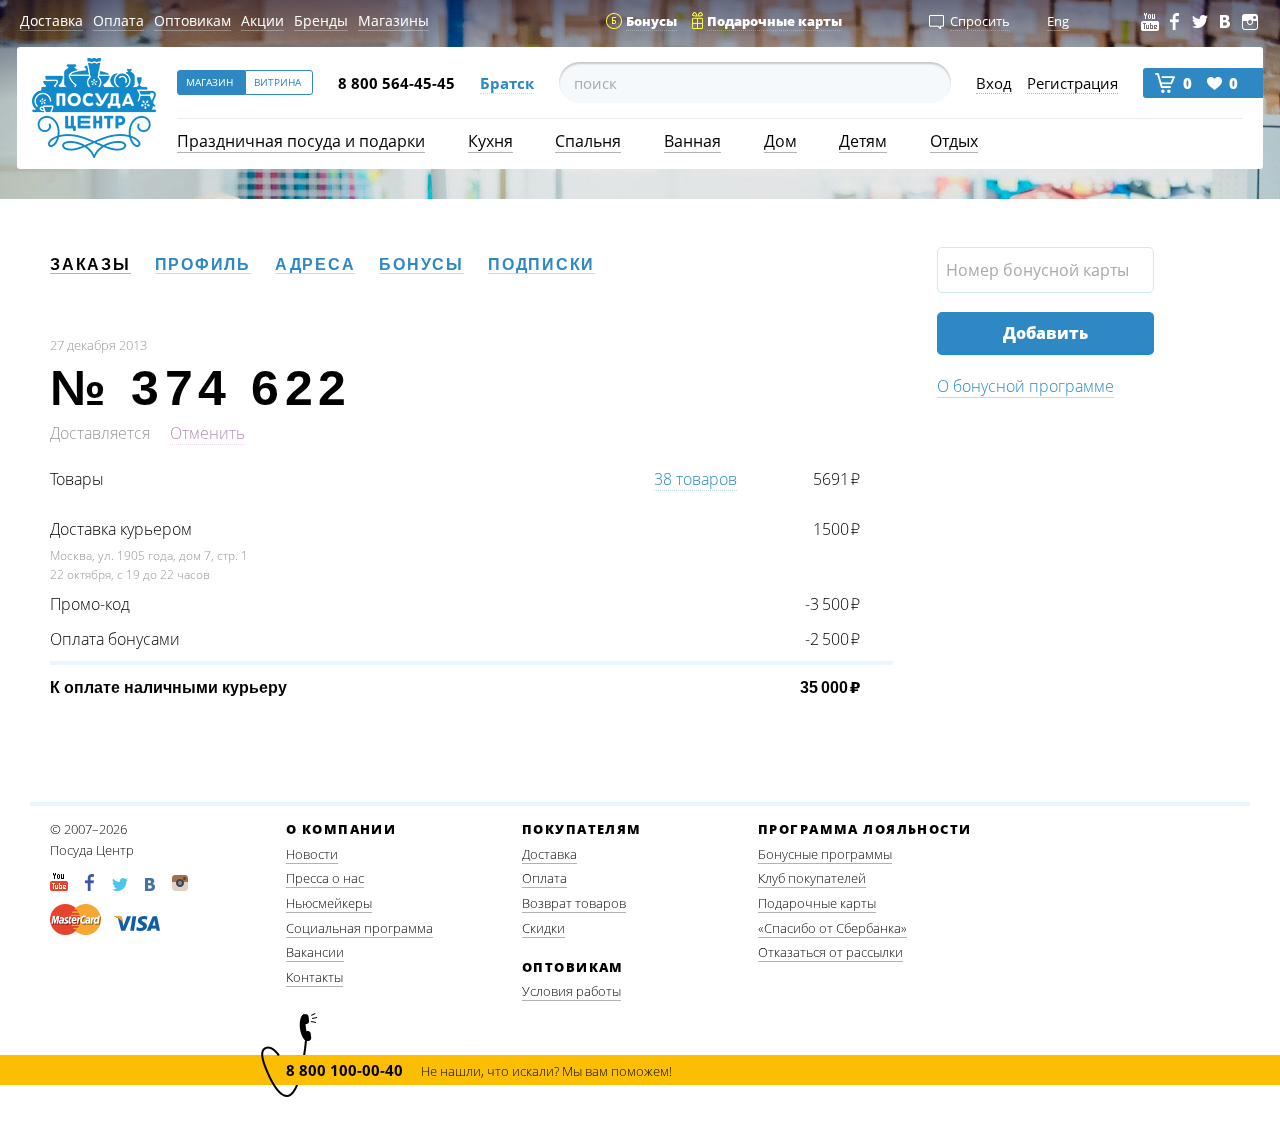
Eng (1058, 21)
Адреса (315, 264)
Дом (780, 141)
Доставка (51, 20)
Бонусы (421, 264)
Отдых (954, 141)
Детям (863, 141)
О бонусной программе (1025, 386)
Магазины (393, 20)
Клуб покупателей (812, 878)
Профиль (203, 264)
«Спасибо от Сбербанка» (832, 928)
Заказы (90, 264)
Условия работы (571, 991)
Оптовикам (192, 20)
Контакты (314, 977)
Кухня (490, 141)
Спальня (588, 141)
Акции (262, 20)
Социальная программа (359, 928)
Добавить (1045, 333)
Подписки (541, 264)
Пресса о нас (325, 878)
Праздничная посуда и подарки (301, 141)
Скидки (543, 928)
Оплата (118, 20)
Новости (312, 854)
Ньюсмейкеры (329, 903)
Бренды (321, 20)
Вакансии (315, 952)
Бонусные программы (825, 854)
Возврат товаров (574, 903)
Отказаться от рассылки (830, 952)
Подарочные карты (817, 903)
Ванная (692, 141)
